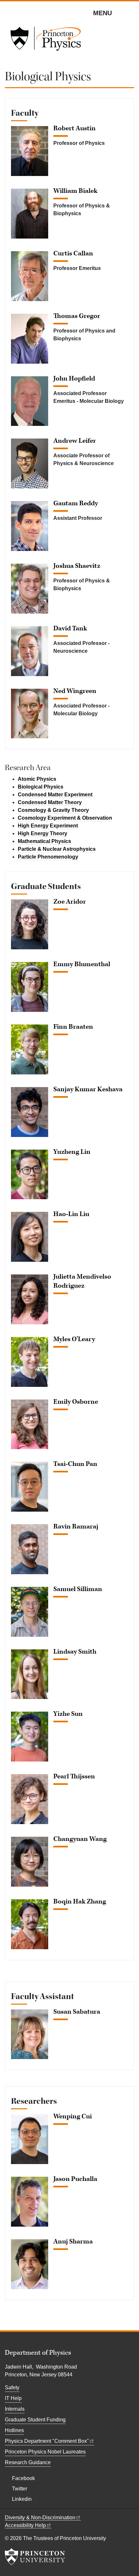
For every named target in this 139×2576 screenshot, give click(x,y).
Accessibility (25, 2525)
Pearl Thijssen (74, 1776)
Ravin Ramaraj (76, 1527)
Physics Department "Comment (47, 2441)
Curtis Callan (73, 253)
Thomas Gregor (77, 316)
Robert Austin (75, 128)
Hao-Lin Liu (71, 1214)
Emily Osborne (76, 1402)
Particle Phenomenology (48, 857)
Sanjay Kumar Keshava (88, 1089)
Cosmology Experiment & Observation (65, 818)
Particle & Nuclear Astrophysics (57, 849)
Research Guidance (28, 2462)
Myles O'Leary (74, 1339)
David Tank (70, 628)
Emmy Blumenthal (82, 964)
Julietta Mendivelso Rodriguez (82, 1281)
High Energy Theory (43, 833)
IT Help (13, 2398)
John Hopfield (74, 379)
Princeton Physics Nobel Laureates (45, 2452)
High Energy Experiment (48, 826)
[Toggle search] (130, 13)
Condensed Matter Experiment (55, 795)
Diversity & (40, 2517)
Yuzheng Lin (72, 1152)
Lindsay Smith (75, 1652)
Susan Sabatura (77, 2012)
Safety (12, 2388)
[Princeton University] (35, 2557)
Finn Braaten (73, 1027)
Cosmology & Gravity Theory (53, 810)
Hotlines (14, 2430)
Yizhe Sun (68, 1714)
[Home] (46, 41)
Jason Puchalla (75, 2179)
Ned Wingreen (75, 691)
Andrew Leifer (75, 441)
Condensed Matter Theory (50, 802)
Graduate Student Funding (35, 2420)
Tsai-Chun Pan (75, 1464)
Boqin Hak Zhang (80, 1902)
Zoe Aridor (70, 902)
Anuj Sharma (73, 2242)
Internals (15, 2409)
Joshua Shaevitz (77, 566)
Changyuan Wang (80, 1839)
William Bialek (75, 191)
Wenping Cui (73, 2116)
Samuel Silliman (78, 1589)
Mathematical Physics (44, 841)
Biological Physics (41, 787)
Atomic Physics (37, 779)
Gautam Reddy (76, 503)
